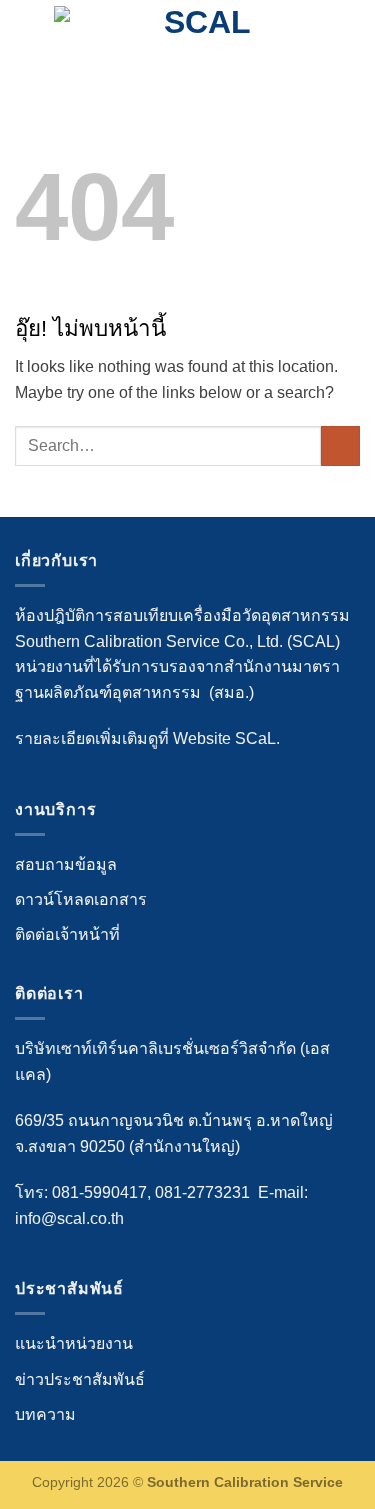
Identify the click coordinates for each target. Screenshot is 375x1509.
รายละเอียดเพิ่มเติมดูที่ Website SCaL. (147, 738)
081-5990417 (99, 1192)
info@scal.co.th (69, 1218)
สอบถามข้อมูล (66, 864)
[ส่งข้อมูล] (340, 445)
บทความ (45, 1414)
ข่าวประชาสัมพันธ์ (80, 1379)
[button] (27, 34)
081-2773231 (202, 1192)
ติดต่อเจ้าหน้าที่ (67, 934)
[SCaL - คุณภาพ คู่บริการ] (199, 35)
